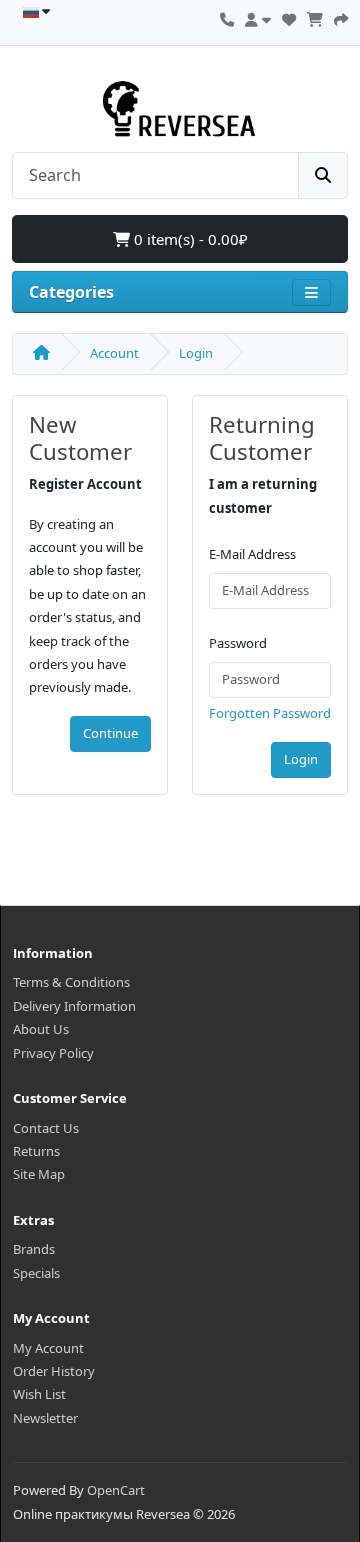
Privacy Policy (53, 1053)
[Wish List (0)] (289, 17)
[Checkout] (341, 17)
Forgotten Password (270, 713)
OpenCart (116, 1490)
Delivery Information (74, 1006)
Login (196, 353)
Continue (110, 733)
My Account (48, 1348)
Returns (36, 1151)
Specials (36, 1273)
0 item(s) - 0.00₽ (189, 239)
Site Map (39, 1174)
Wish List (39, 1394)
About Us (41, 1029)
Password (238, 643)
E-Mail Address (252, 554)
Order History (54, 1371)
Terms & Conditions (71, 982)
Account (114, 353)
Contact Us (46, 1128)
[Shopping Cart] (315, 17)
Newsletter (45, 1418)
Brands (34, 1249)
